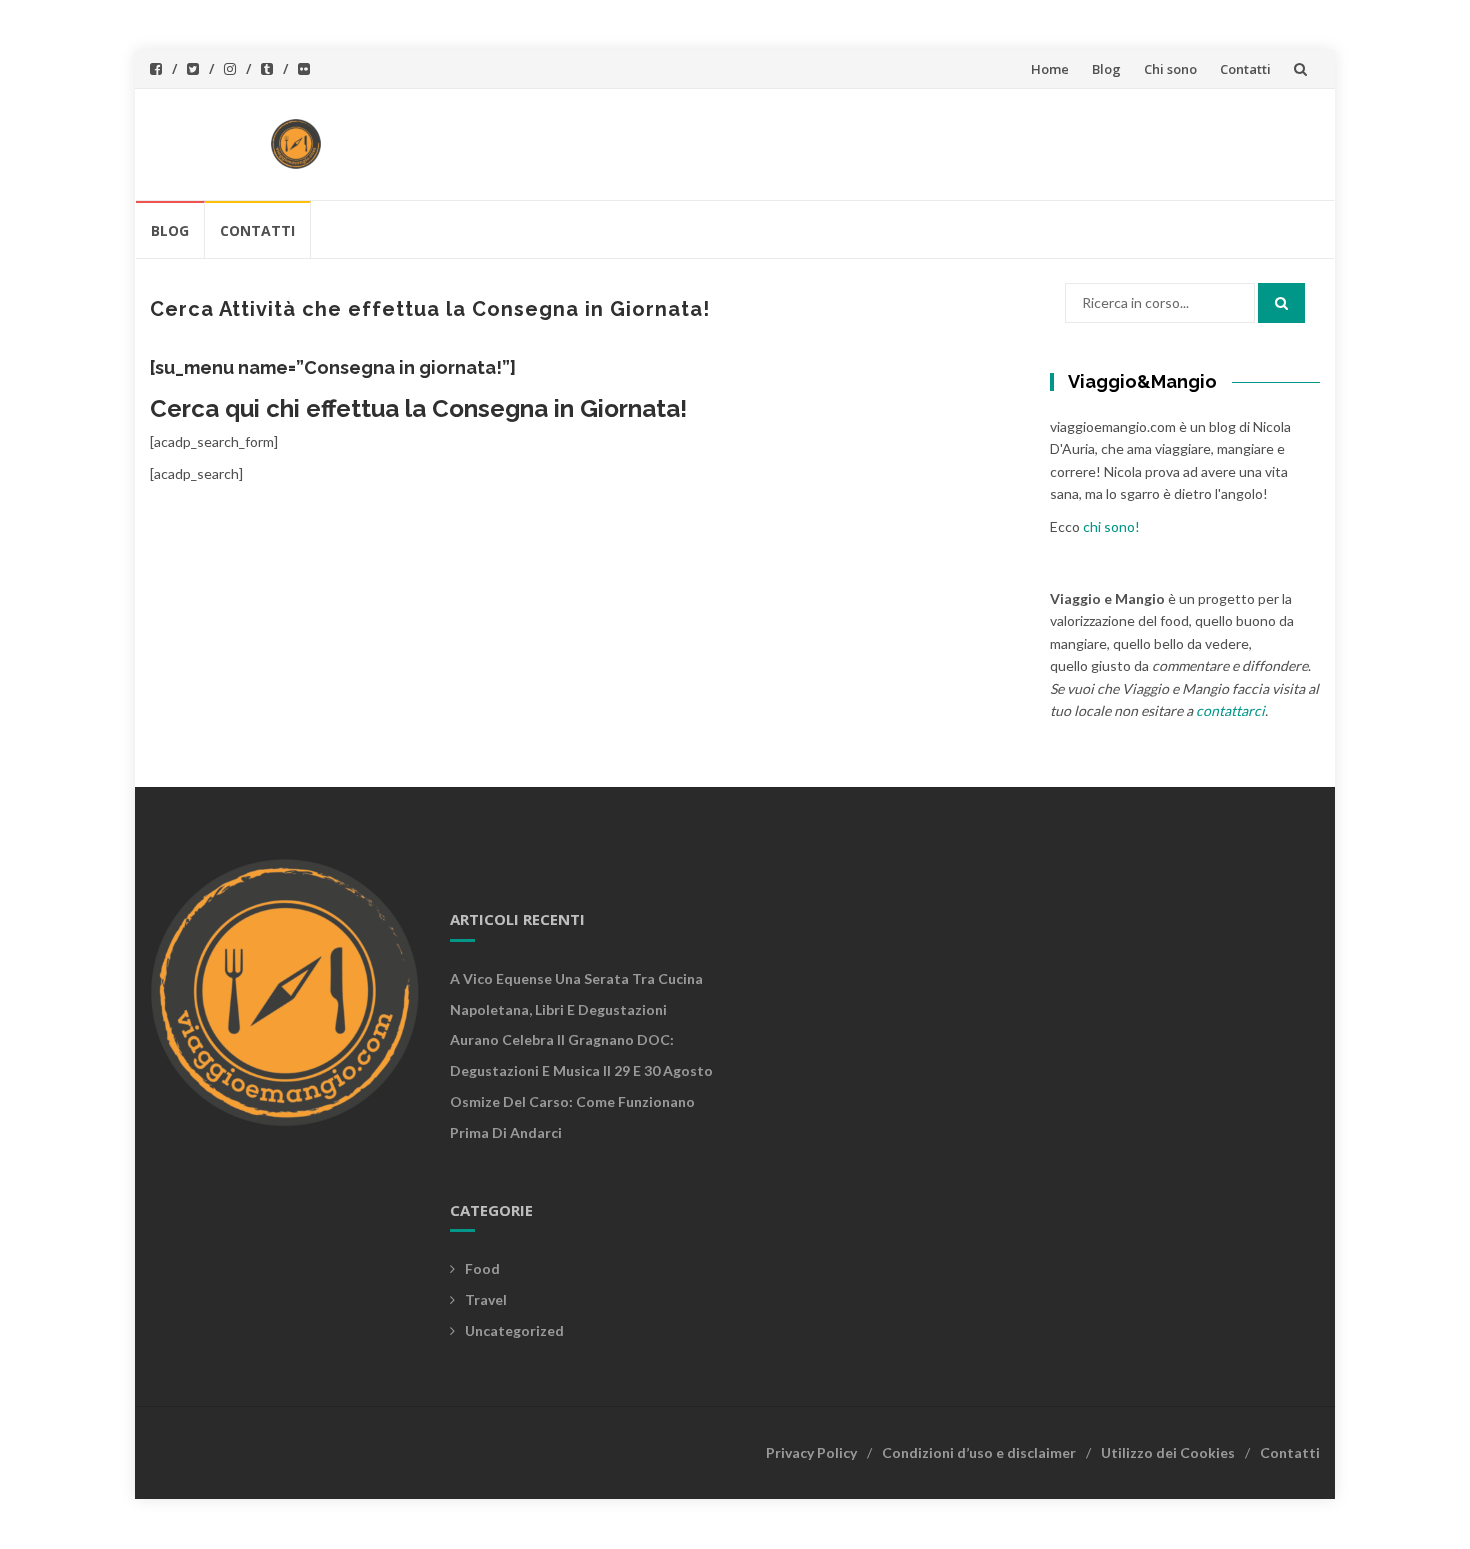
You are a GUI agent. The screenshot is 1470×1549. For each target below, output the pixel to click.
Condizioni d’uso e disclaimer (979, 1452)
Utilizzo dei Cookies (1168, 1452)
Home (1050, 69)
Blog (1106, 69)
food (482, 1268)
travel (486, 1299)
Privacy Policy (811, 1452)
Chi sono (1170, 69)
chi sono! (1111, 526)
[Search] (1281, 303)
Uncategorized (514, 1330)
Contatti (1245, 69)
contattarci (1230, 710)
